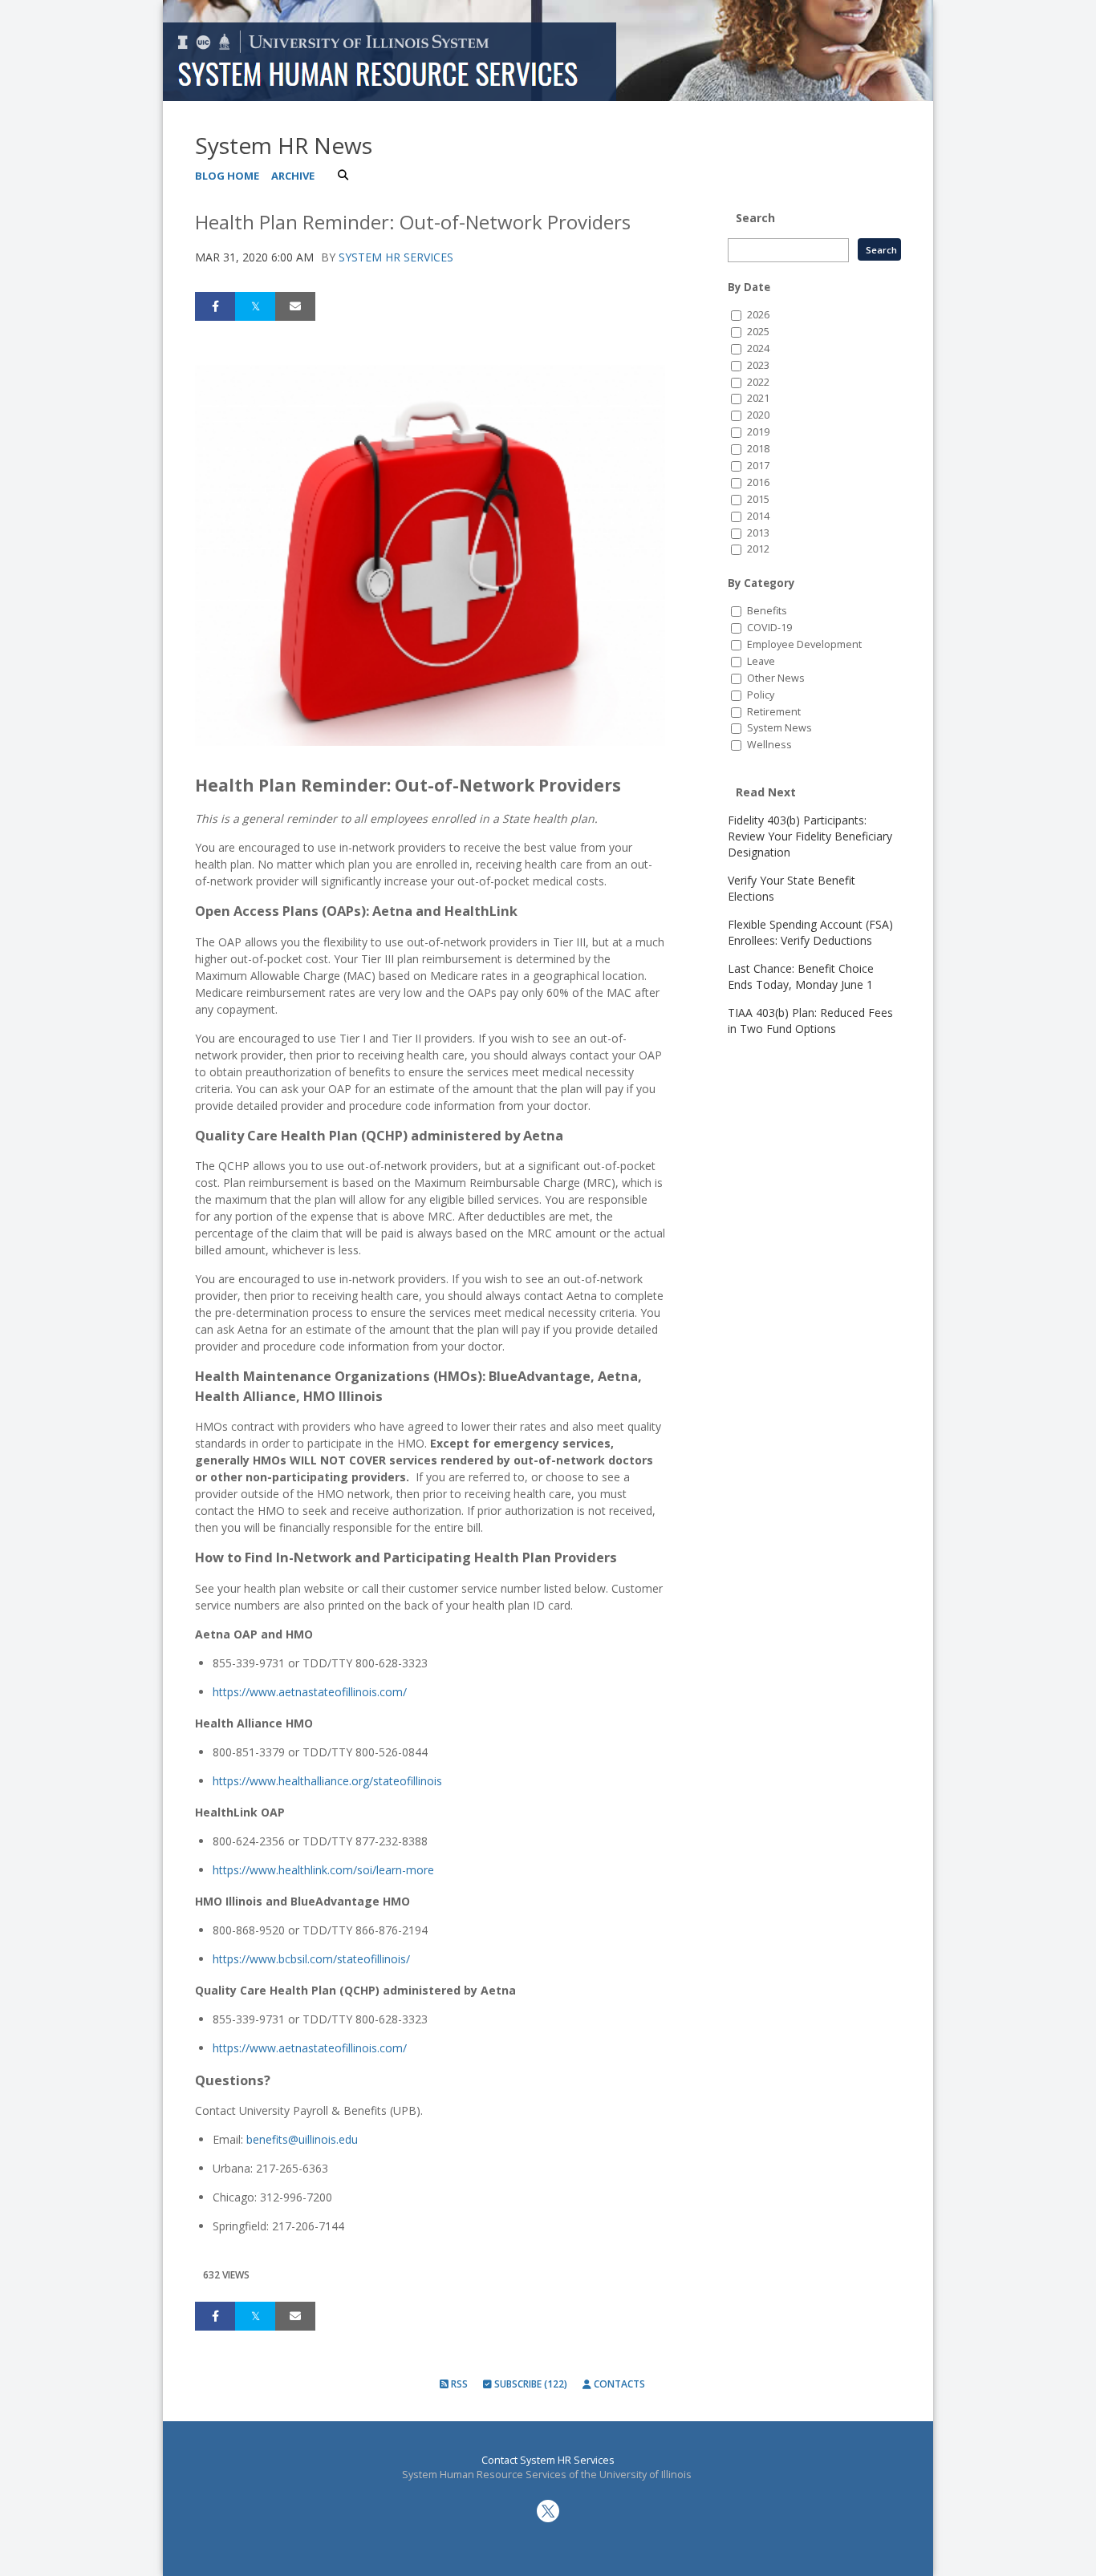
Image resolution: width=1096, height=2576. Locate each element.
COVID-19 (769, 628)
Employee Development (804, 644)
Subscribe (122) (530, 2384)
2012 (758, 549)
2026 (758, 315)
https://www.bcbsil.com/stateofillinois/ (311, 1959)
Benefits (767, 611)
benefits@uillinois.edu (302, 2139)
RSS (458, 2384)
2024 (758, 348)
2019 (758, 432)
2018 (758, 449)
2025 (758, 332)
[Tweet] (255, 306)
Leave (761, 661)
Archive (293, 176)
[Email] (295, 306)
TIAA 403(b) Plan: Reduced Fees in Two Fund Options (810, 1021)
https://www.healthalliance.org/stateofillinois (327, 1781)
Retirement (774, 712)
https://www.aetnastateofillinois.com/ (310, 1692)
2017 (758, 466)
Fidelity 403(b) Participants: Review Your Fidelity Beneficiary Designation (810, 836)
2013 (758, 533)
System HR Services (396, 257)
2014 (758, 516)
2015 (758, 499)
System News (779, 728)
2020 (758, 415)
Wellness (769, 745)
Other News (776, 678)
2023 (758, 365)
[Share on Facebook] (215, 306)
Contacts (618, 2384)
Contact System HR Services (548, 2460)
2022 (758, 382)
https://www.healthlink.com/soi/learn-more (323, 1870)
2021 (758, 398)
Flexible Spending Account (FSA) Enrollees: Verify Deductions (810, 932)
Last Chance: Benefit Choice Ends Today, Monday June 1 (801, 976)
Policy (761, 695)
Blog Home (227, 176)
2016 (758, 482)
